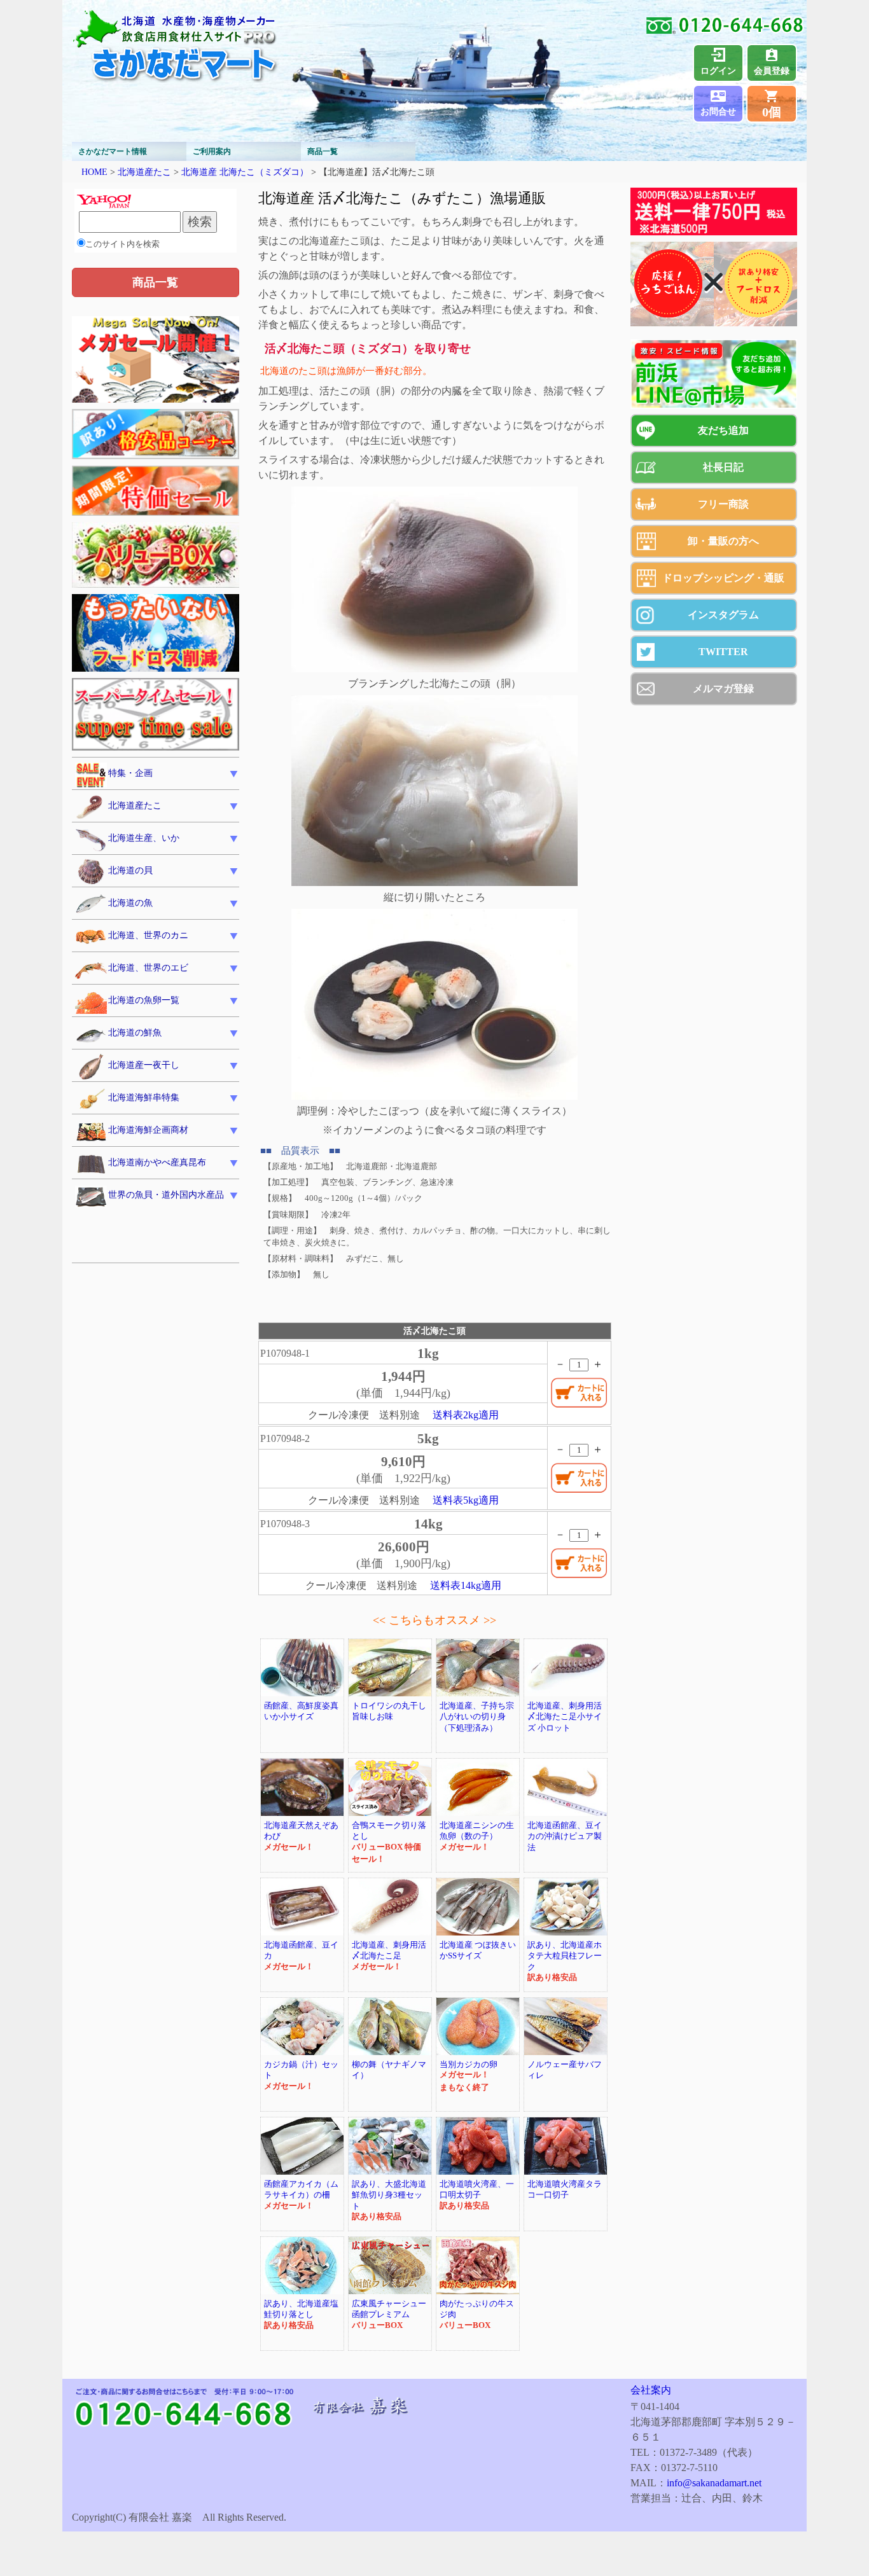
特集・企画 (130, 773)
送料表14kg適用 (466, 1585)
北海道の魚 (130, 903)
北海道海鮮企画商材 (148, 1130)
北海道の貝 (130, 870)
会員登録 (772, 71)
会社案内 (651, 2390)
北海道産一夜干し (144, 1065)
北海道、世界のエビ (148, 968)
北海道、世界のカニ (148, 935)
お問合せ (718, 112)
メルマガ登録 (723, 689)
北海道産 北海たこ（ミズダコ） (245, 172)
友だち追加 (723, 430)
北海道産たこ (144, 172)
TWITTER (723, 652)
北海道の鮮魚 (135, 1033)
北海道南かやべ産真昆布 (157, 1162)
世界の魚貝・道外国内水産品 (166, 1195)
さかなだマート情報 (113, 151)
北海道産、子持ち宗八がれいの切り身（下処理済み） (477, 1717)
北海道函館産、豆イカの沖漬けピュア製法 (565, 1837)
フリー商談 (723, 504)
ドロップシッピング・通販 (723, 578)
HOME (94, 172)
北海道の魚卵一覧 (144, 1000)
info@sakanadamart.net (714, 2483)
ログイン (718, 71)
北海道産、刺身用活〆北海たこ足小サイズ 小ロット (565, 1717)
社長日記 (723, 467)
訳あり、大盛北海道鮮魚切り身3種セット (389, 2195)
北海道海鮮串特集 (144, 1098)
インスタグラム (723, 615)
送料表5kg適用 (466, 1500)
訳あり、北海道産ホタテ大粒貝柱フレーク (565, 1956)
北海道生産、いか (144, 838)
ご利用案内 (212, 151)
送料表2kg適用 (466, 1415)
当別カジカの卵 (469, 2065)
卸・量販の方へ (723, 541)
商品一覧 (323, 151)
